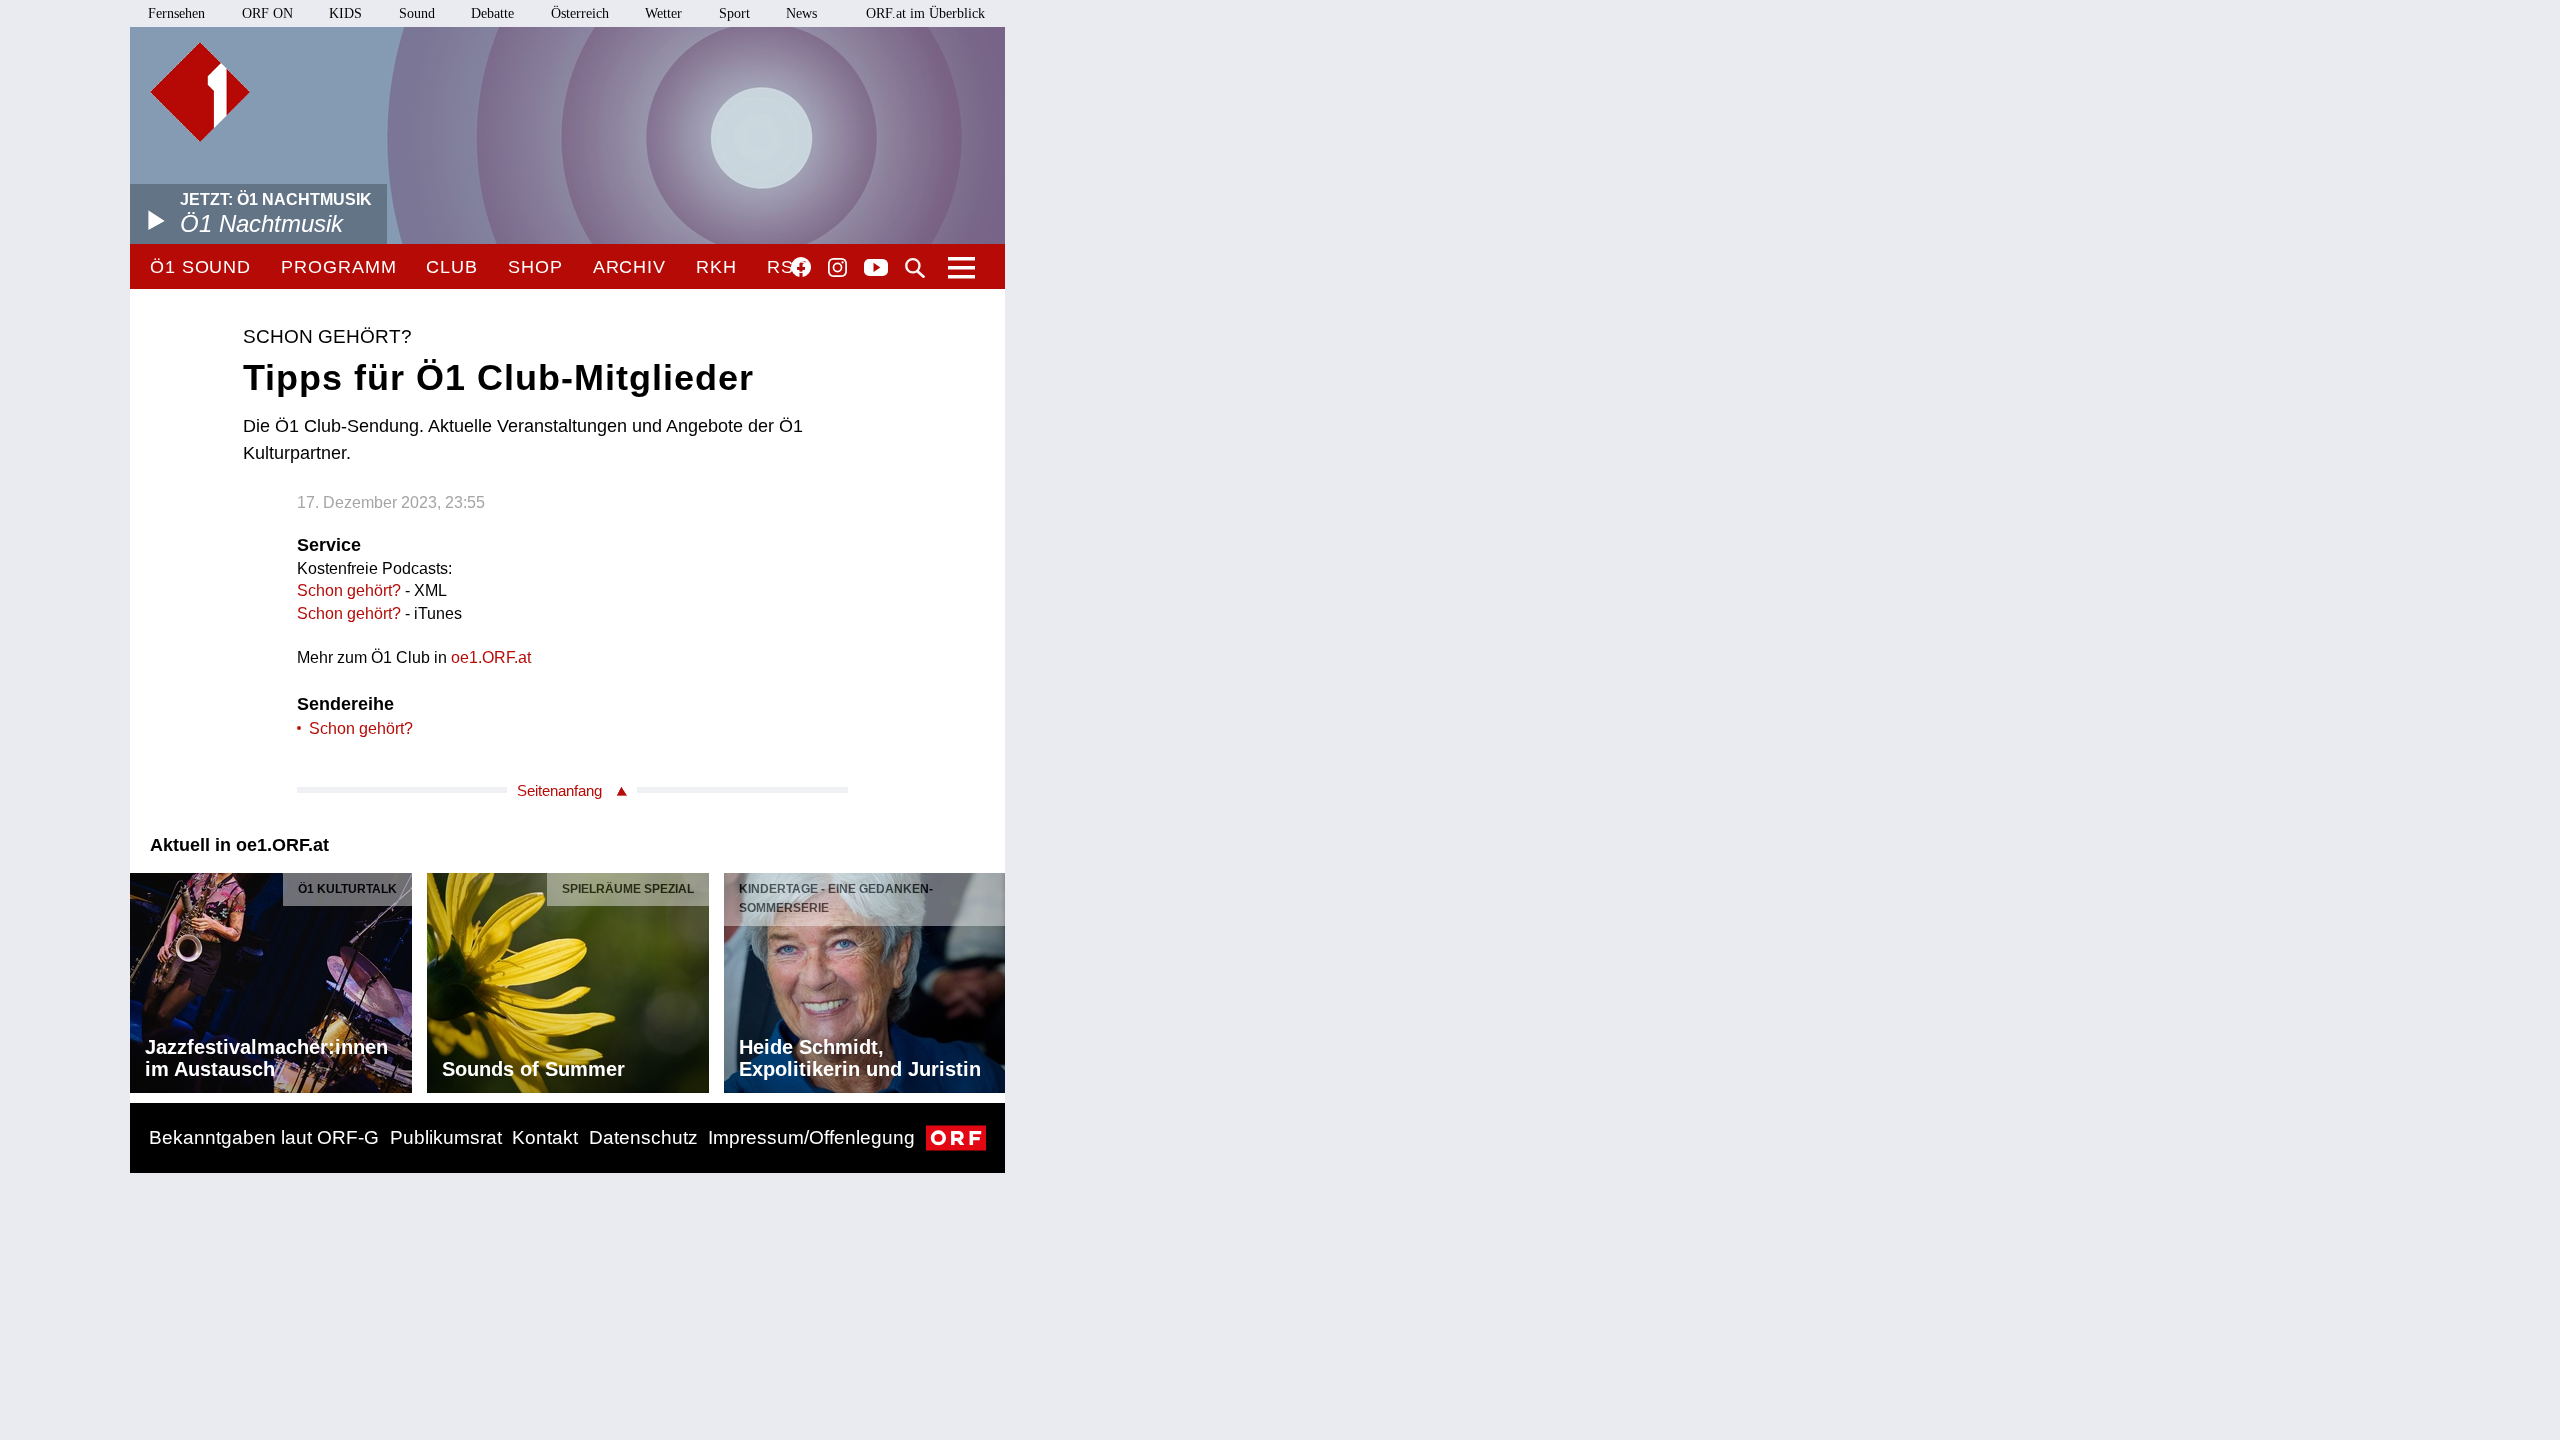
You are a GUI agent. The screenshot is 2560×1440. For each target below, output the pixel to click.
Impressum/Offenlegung (811, 1137)
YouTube (876, 269)
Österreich (580, 13)
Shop (535, 267)
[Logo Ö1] (200, 92)
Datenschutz (643, 1137)
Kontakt (545, 1137)
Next (989, 978)
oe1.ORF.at (491, 657)
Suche (915, 268)
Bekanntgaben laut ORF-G (264, 1137)
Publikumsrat (446, 1137)
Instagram (837, 268)
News (801, 13)
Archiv (629, 267)
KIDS (345, 13)
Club (452, 267)
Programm (338, 267)
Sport (734, 13)
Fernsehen (176, 13)
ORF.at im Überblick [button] (925, 13)
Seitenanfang (559, 790)
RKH (716, 267)
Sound (417, 13)
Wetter (663, 13)
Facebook (801, 267)
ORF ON (267, 13)
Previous (146, 978)
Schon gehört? (351, 590)
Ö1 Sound (200, 267)
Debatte (492, 13)
